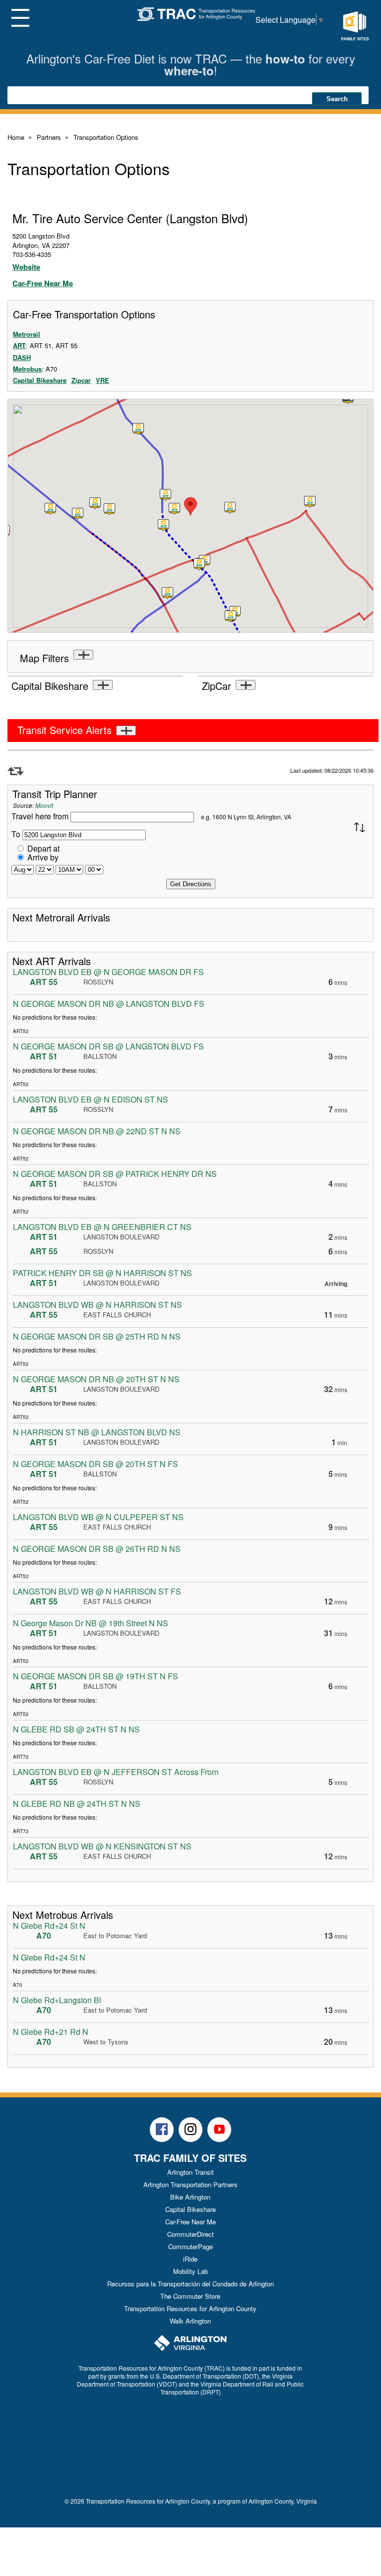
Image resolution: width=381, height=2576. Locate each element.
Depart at (43, 848)
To (16, 834)
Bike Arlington (190, 2197)
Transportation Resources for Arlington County (190, 2308)
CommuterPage (190, 2246)
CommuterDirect (190, 2234)
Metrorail (27, 334)
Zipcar (81, 380)
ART (19, 345)
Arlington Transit (190, 2172)
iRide (190, 2259)
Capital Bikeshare (40, 380)
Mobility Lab (190, 2271)
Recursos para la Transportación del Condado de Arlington (190, 2284)
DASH (22, 357)
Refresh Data (16, 771)
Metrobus (27, 369)
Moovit (44, 805)
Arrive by (43, 857)
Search (337, 99)
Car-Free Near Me (43, 283)
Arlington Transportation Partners (190, 2184)
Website (26, 267)
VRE (102, 380)
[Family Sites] (355, 26)
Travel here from (41, 816)
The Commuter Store (190, 2296)
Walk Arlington (190, 2321)
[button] (175, 509)
